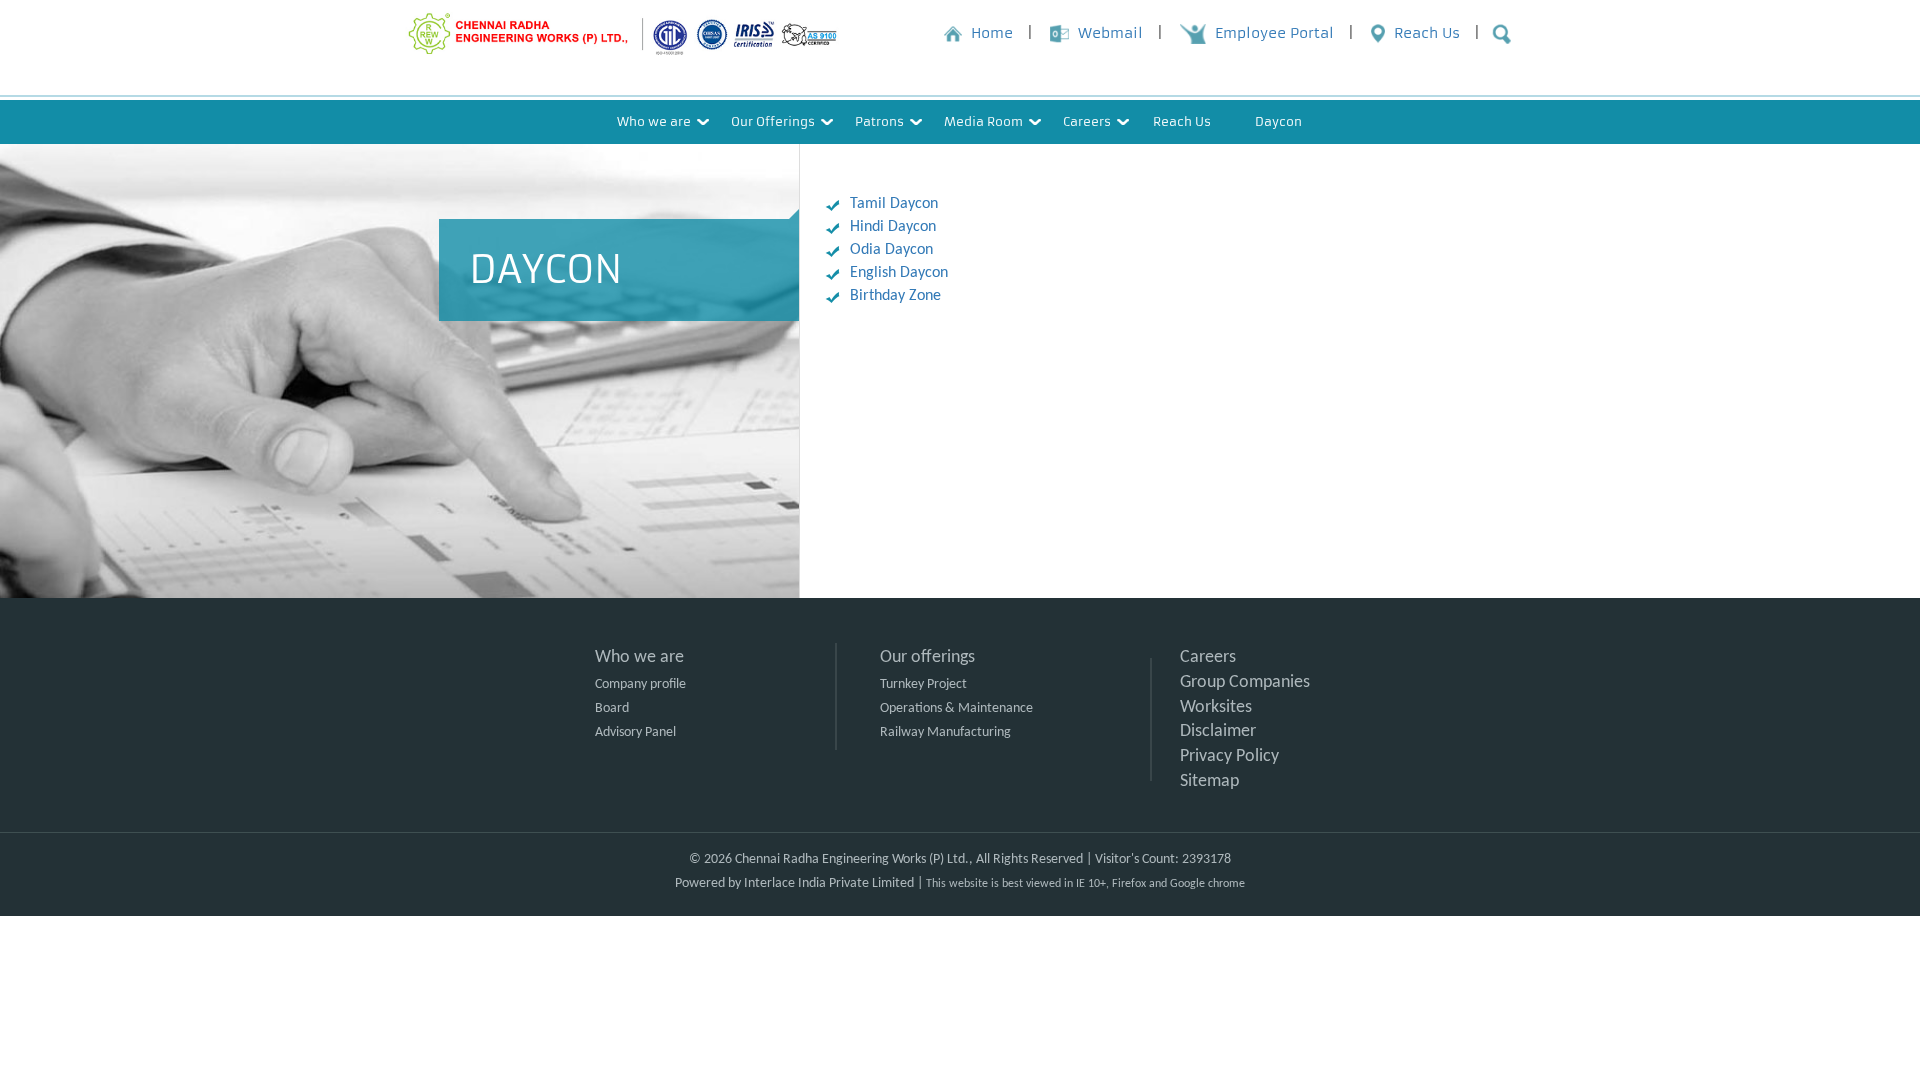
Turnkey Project (923, 684)
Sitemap (1209, 781)
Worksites (1216, 707)
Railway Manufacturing (945, 732)
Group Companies (1245, 682)
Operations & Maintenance (956, 708)
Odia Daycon (891, 250)
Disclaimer (1218, 731)
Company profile (640, 684)
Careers (1208, 657)
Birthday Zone (895, 296)
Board (612, 708)
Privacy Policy (1229, 756)
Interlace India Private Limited (829, 883)
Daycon (1278, 121)
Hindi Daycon (893, 227)
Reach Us (1182, 121)
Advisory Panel (635, 732)
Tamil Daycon (894, 204)
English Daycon (899, 273)
